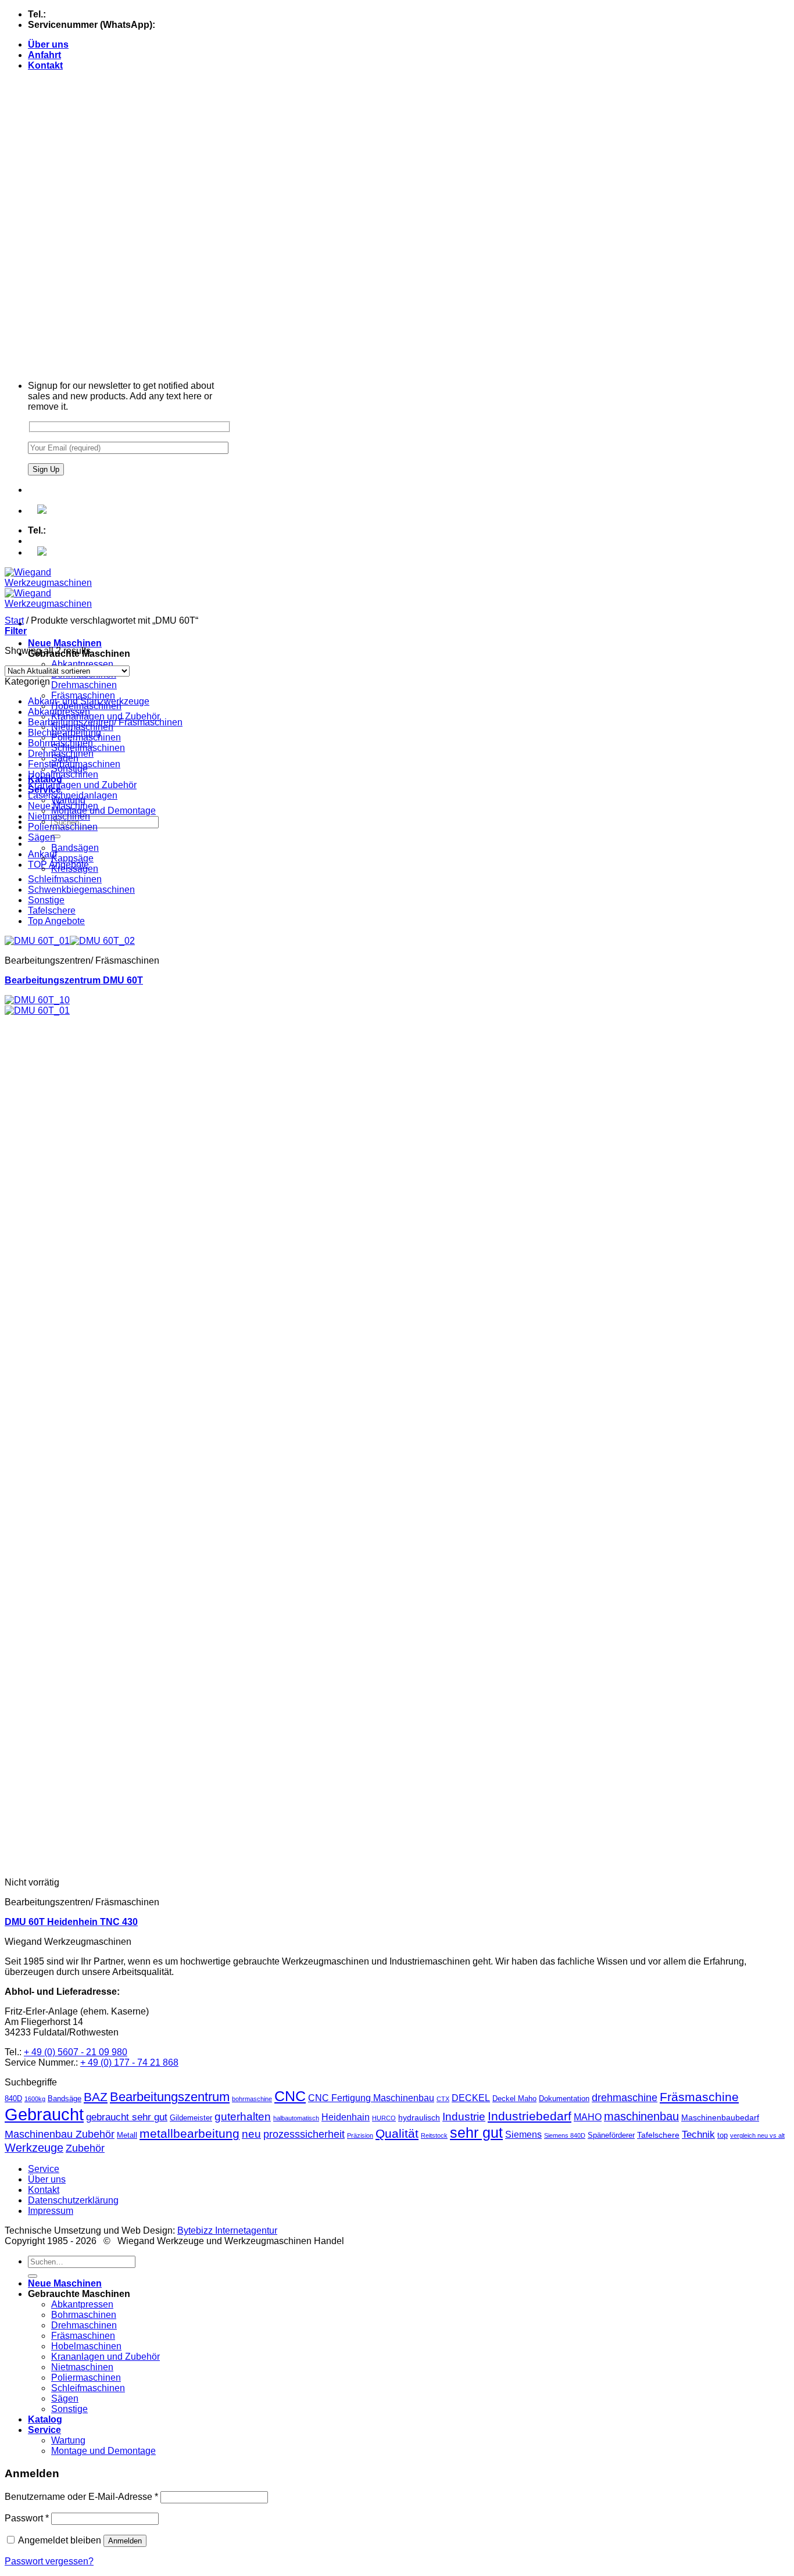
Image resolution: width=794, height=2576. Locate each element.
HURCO (384, 2118)
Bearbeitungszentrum (170, 2097)
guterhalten (243, 2117)
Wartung (68, 2440)
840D (13, 2099)
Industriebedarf (530, 2116)
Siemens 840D (565, 2135)
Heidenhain (346, 2117)
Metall (127, 2135)
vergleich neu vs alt (757, 2135)
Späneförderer (611, 2135)
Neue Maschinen (65, 643)
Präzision (360, 2135)
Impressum (51, 2211)
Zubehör (85, 2148)
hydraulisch (419, 2117)
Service (44, 2169)
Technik (698, 2135)
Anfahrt (44, 55)
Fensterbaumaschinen (74, 764)
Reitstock (434, 2135)
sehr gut (476, 2133)
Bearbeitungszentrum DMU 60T (74, 980)
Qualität (397, 2133)
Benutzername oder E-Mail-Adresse (81, 2497)
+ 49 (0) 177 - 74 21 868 (129, 2062)
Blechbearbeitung (65, 733)
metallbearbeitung (189, 2133)
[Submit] (56, 836)
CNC (290, 2096)
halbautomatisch (296, 2118)
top (723, 2135)
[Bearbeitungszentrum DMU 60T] (70, 941)
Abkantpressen (82, 664)
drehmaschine (625, 2098)
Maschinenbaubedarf (720, 2117)
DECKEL (471, 2098)
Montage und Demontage (103, 811)
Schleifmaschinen (65, 879)
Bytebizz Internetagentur (227, 2230)
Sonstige (46, 900)
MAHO (588, 2117)
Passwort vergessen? (49, 2561)
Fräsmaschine (699, 2097)
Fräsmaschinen (83, 695)
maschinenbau (641, 2116)
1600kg (35, 2099)
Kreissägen (75, 869)
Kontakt (45, 65)
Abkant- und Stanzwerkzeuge (89, 701)
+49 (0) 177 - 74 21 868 (205, 25)
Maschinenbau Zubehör (60, 2134)
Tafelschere (52, 910)
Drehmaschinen (84, 685)
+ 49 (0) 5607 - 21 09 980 (76, 2052)
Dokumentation (564, 2099)
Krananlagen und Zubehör (105, 716)
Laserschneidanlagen (73, 795)
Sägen (42, 837)
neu (251, 2134)
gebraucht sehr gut (127, 2117)
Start (14, 620)
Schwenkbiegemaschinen (81, 890)
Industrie (464, 2117)
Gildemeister (191, 2118)
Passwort (27, 2518)
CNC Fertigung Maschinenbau (371, 2098)
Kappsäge (72, 858)
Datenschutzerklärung (73, 2200)
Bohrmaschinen (60, 743)
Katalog (45, 2419)
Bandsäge (65, 2099)
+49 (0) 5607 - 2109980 (96, 14)
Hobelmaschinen (63, 774)
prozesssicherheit (304, 2134)
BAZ (96, 2097)
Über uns (48, 44)
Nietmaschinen (59, 816)
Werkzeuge (34, 2148)
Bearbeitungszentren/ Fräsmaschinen (105, 722)
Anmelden (125, 2541)
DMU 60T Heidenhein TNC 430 (71, 1922)
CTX (443, 2099)
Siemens (523, 2135)
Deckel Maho (514, 2099)
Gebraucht (44, 2114)
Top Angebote (56, 921)
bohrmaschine (252, 2099)
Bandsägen (75, 848)
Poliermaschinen (63, 827)
